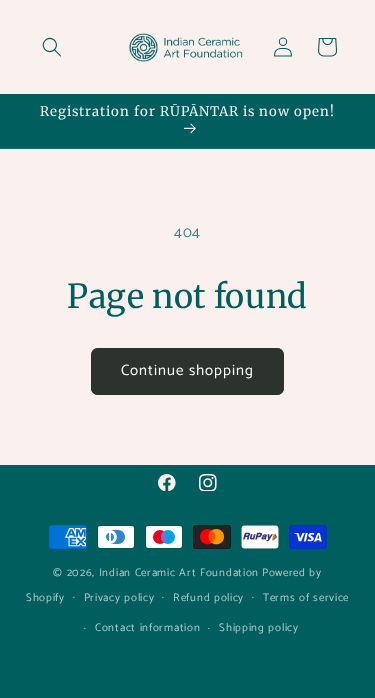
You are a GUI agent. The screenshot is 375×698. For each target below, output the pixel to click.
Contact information (147, 628)
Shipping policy (259, 628)
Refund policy (208, 598)
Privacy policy (119, 598)
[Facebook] (166, 482)
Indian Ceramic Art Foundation (179, 573)
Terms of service (306, 598)
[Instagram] (208, 482)
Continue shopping (187, 370)
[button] (52, 47)
